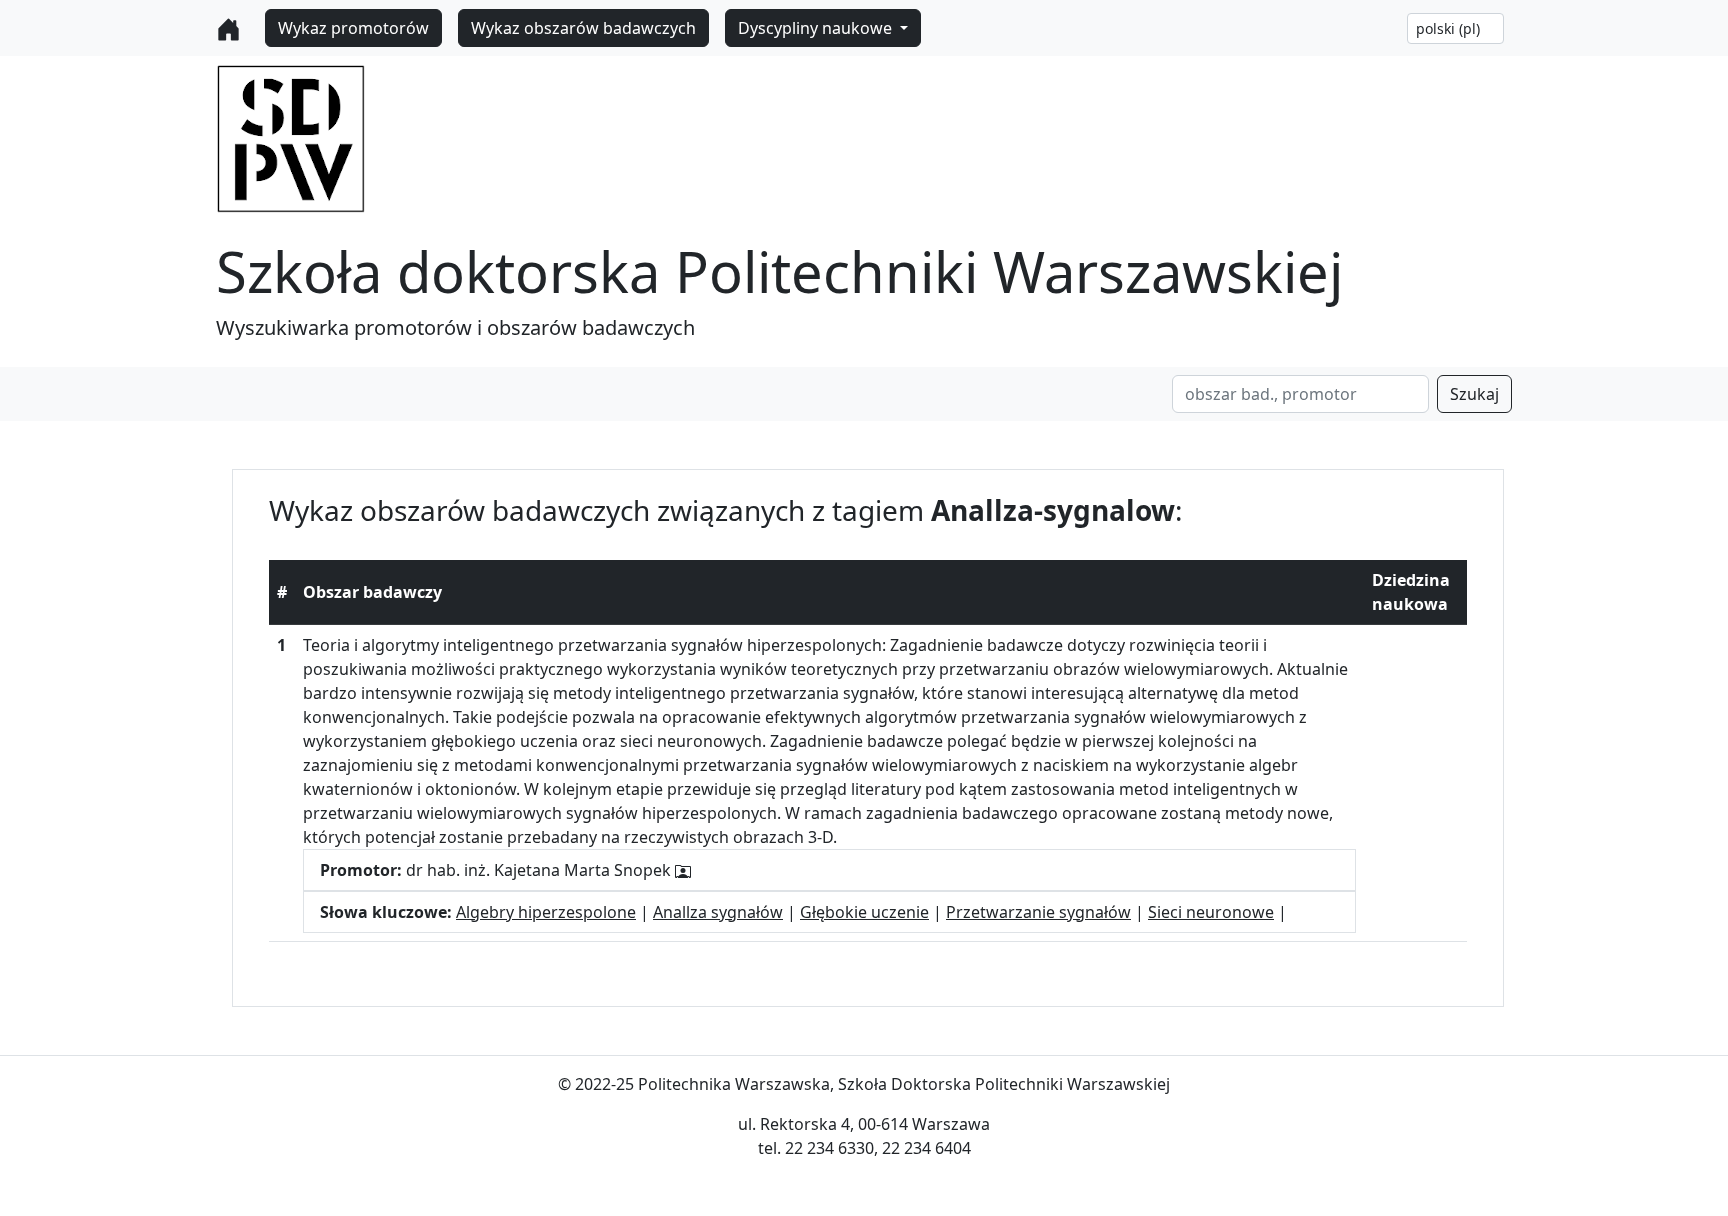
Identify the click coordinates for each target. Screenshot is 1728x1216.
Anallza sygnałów (718, 912)
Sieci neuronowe (1211, 912)
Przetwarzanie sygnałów (1038, 912)
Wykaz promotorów (353, 28)
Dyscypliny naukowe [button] (817, 28)
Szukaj (1474, 394)
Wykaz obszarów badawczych (583, 28)
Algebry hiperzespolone (546, 912)
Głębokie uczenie (864, 912)
